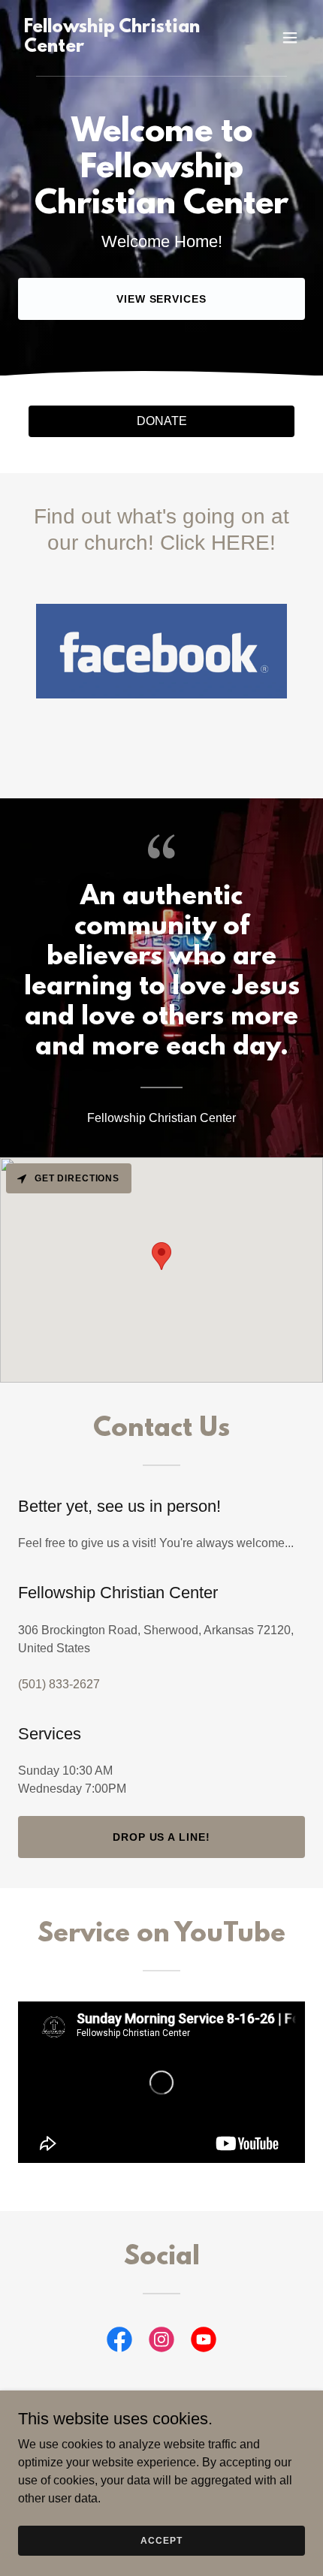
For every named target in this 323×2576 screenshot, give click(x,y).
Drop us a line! (162, 1837)
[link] (118, 48)
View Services (162, 299)
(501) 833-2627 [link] (59, 1684)
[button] (290, 38)
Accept (161, 2540)
